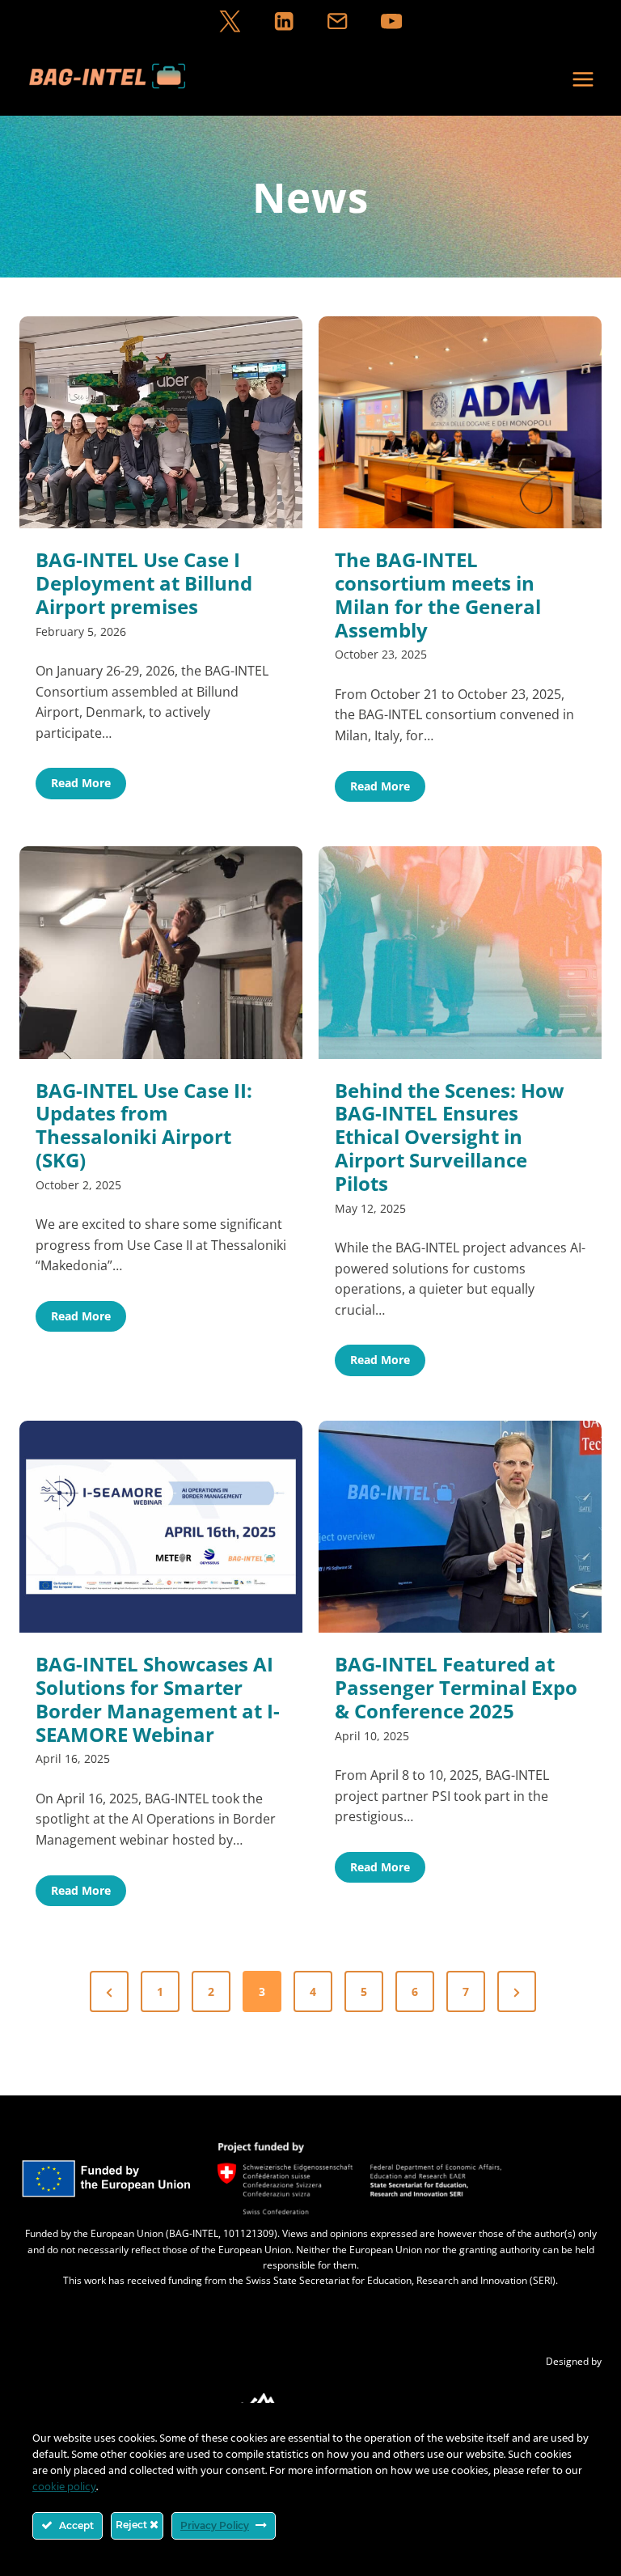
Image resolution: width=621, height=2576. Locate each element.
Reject (133, 2525)
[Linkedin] (283, 21)
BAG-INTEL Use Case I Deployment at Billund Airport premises (144, 583)
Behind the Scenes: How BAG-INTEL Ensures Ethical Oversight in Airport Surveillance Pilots (450, 1138)
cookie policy (64, 2487)
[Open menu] (583, 79)
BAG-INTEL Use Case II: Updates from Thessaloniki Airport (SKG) (144, 1126)
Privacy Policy (215, 2525)
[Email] (338, 21)
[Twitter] (230, 21)
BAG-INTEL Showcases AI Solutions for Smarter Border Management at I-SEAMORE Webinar (158, 1699)
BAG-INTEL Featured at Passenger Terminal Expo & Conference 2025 (456, 1688)
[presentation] (161, 423)
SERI (543, 2280)
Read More (89, 786)
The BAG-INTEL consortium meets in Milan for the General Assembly (438, 595)
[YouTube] (391, 21)
